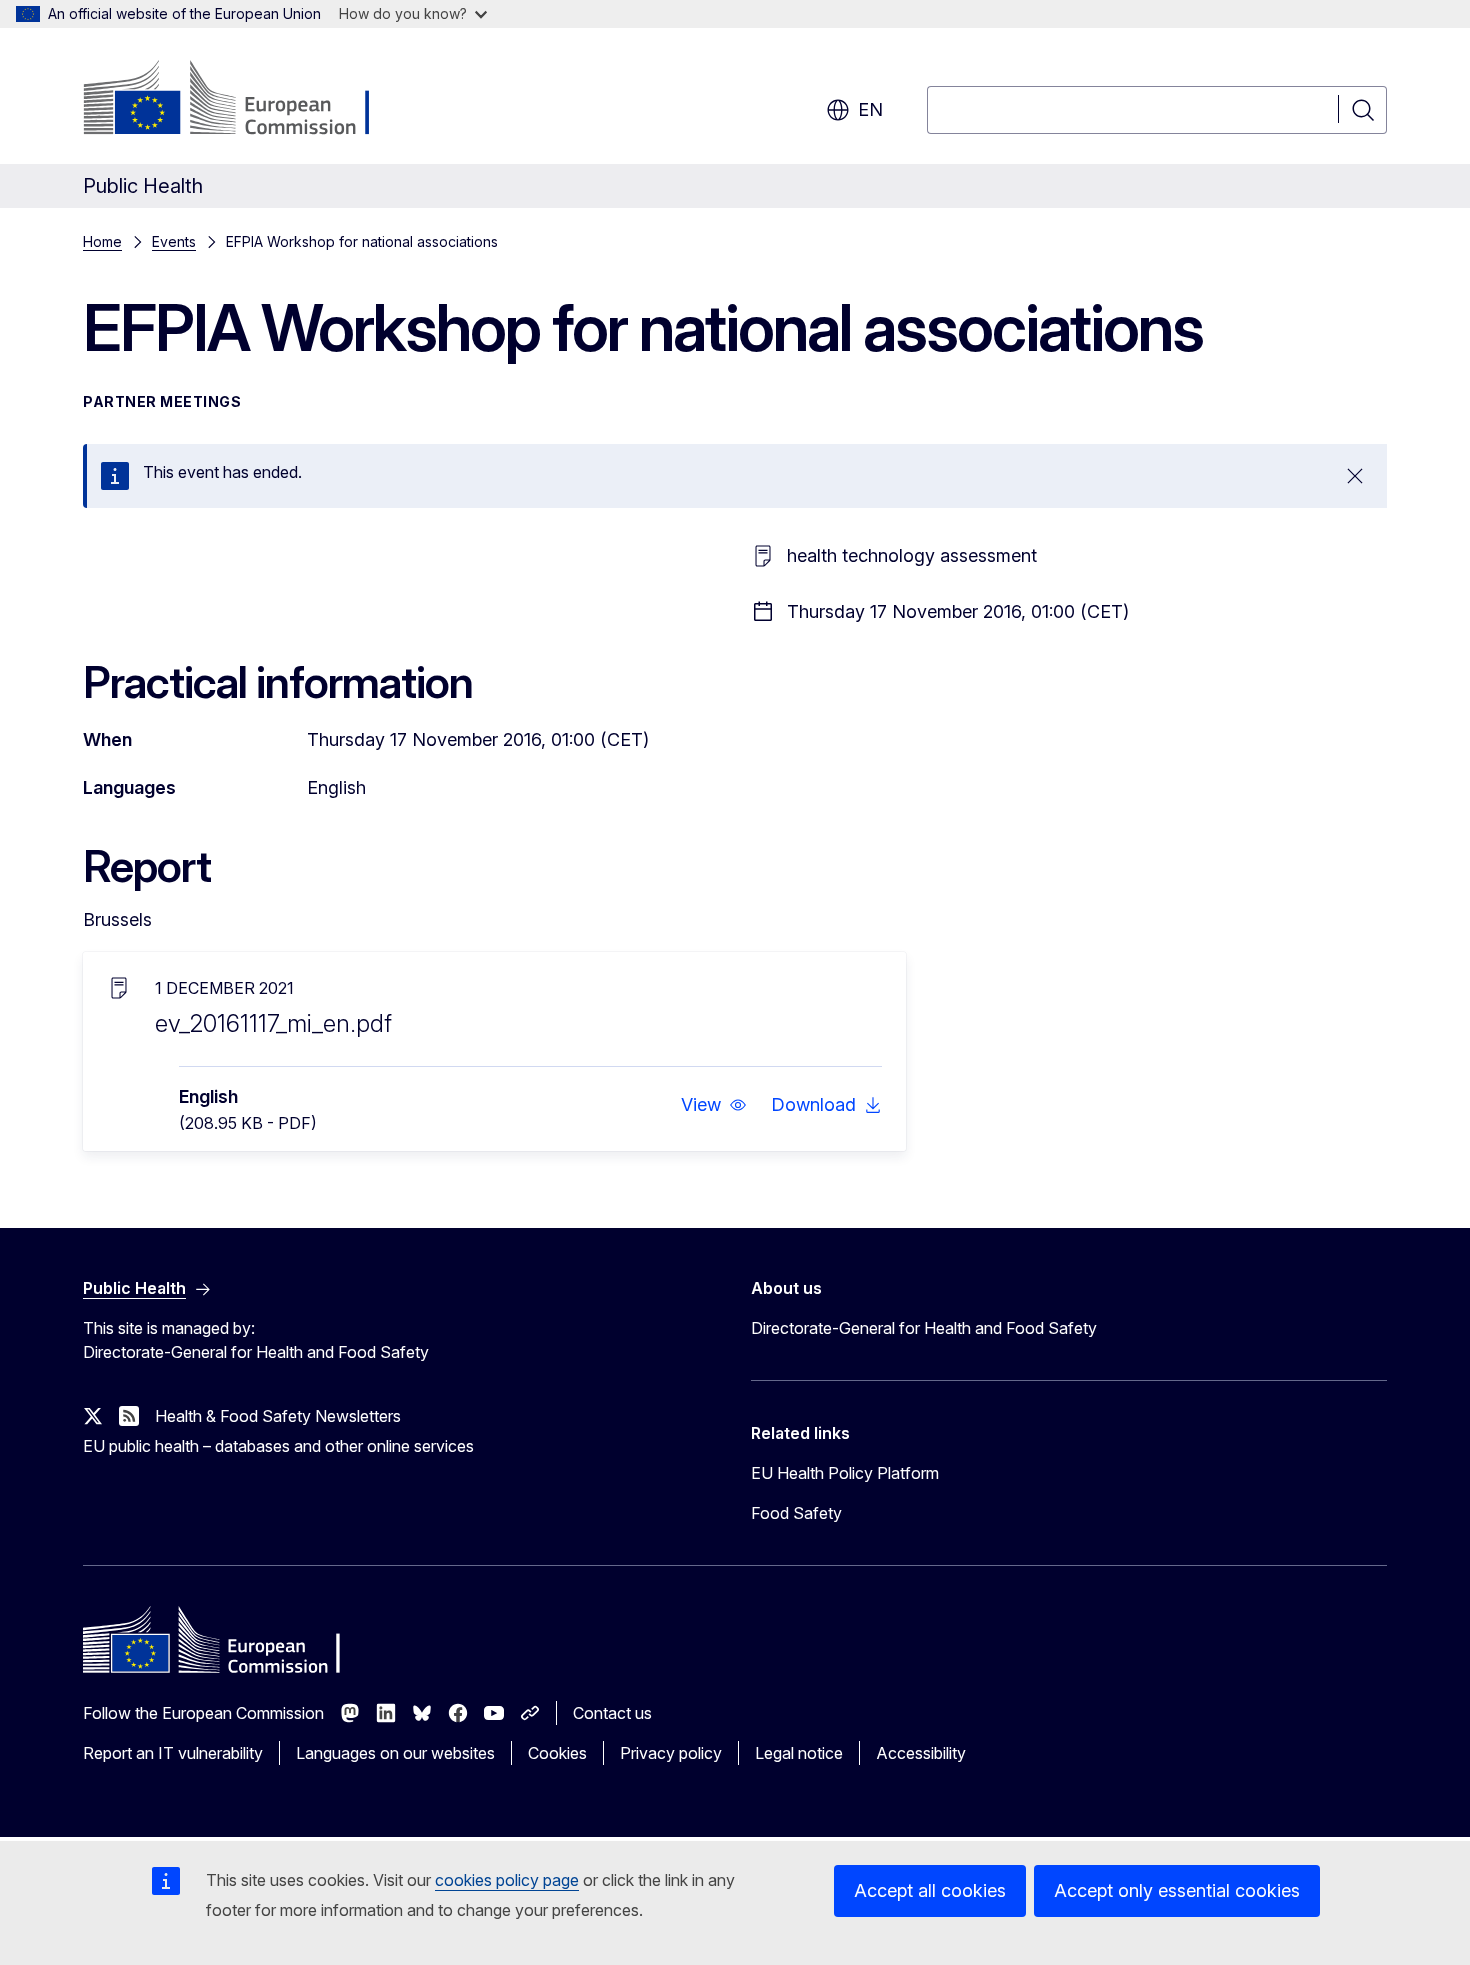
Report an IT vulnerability (173, 1753)
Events (174, 241)
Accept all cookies (930, 1890)
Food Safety (796, 1513)
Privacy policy (671, 1753)
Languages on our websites (395, 1753)
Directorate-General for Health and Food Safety (924, 1328)
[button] (714, 1105)
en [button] (870, 109)
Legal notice (799, 1753)
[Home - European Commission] (244, 100)
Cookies (557, 1753)
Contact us (612, 1713)
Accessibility (921, 1753)
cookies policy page (507, 1880)
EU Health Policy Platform (845, 1473)
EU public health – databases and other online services (278, 1446)
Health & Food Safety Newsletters (278, 1416)
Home (102, 241)
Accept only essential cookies (1177, 1890)
